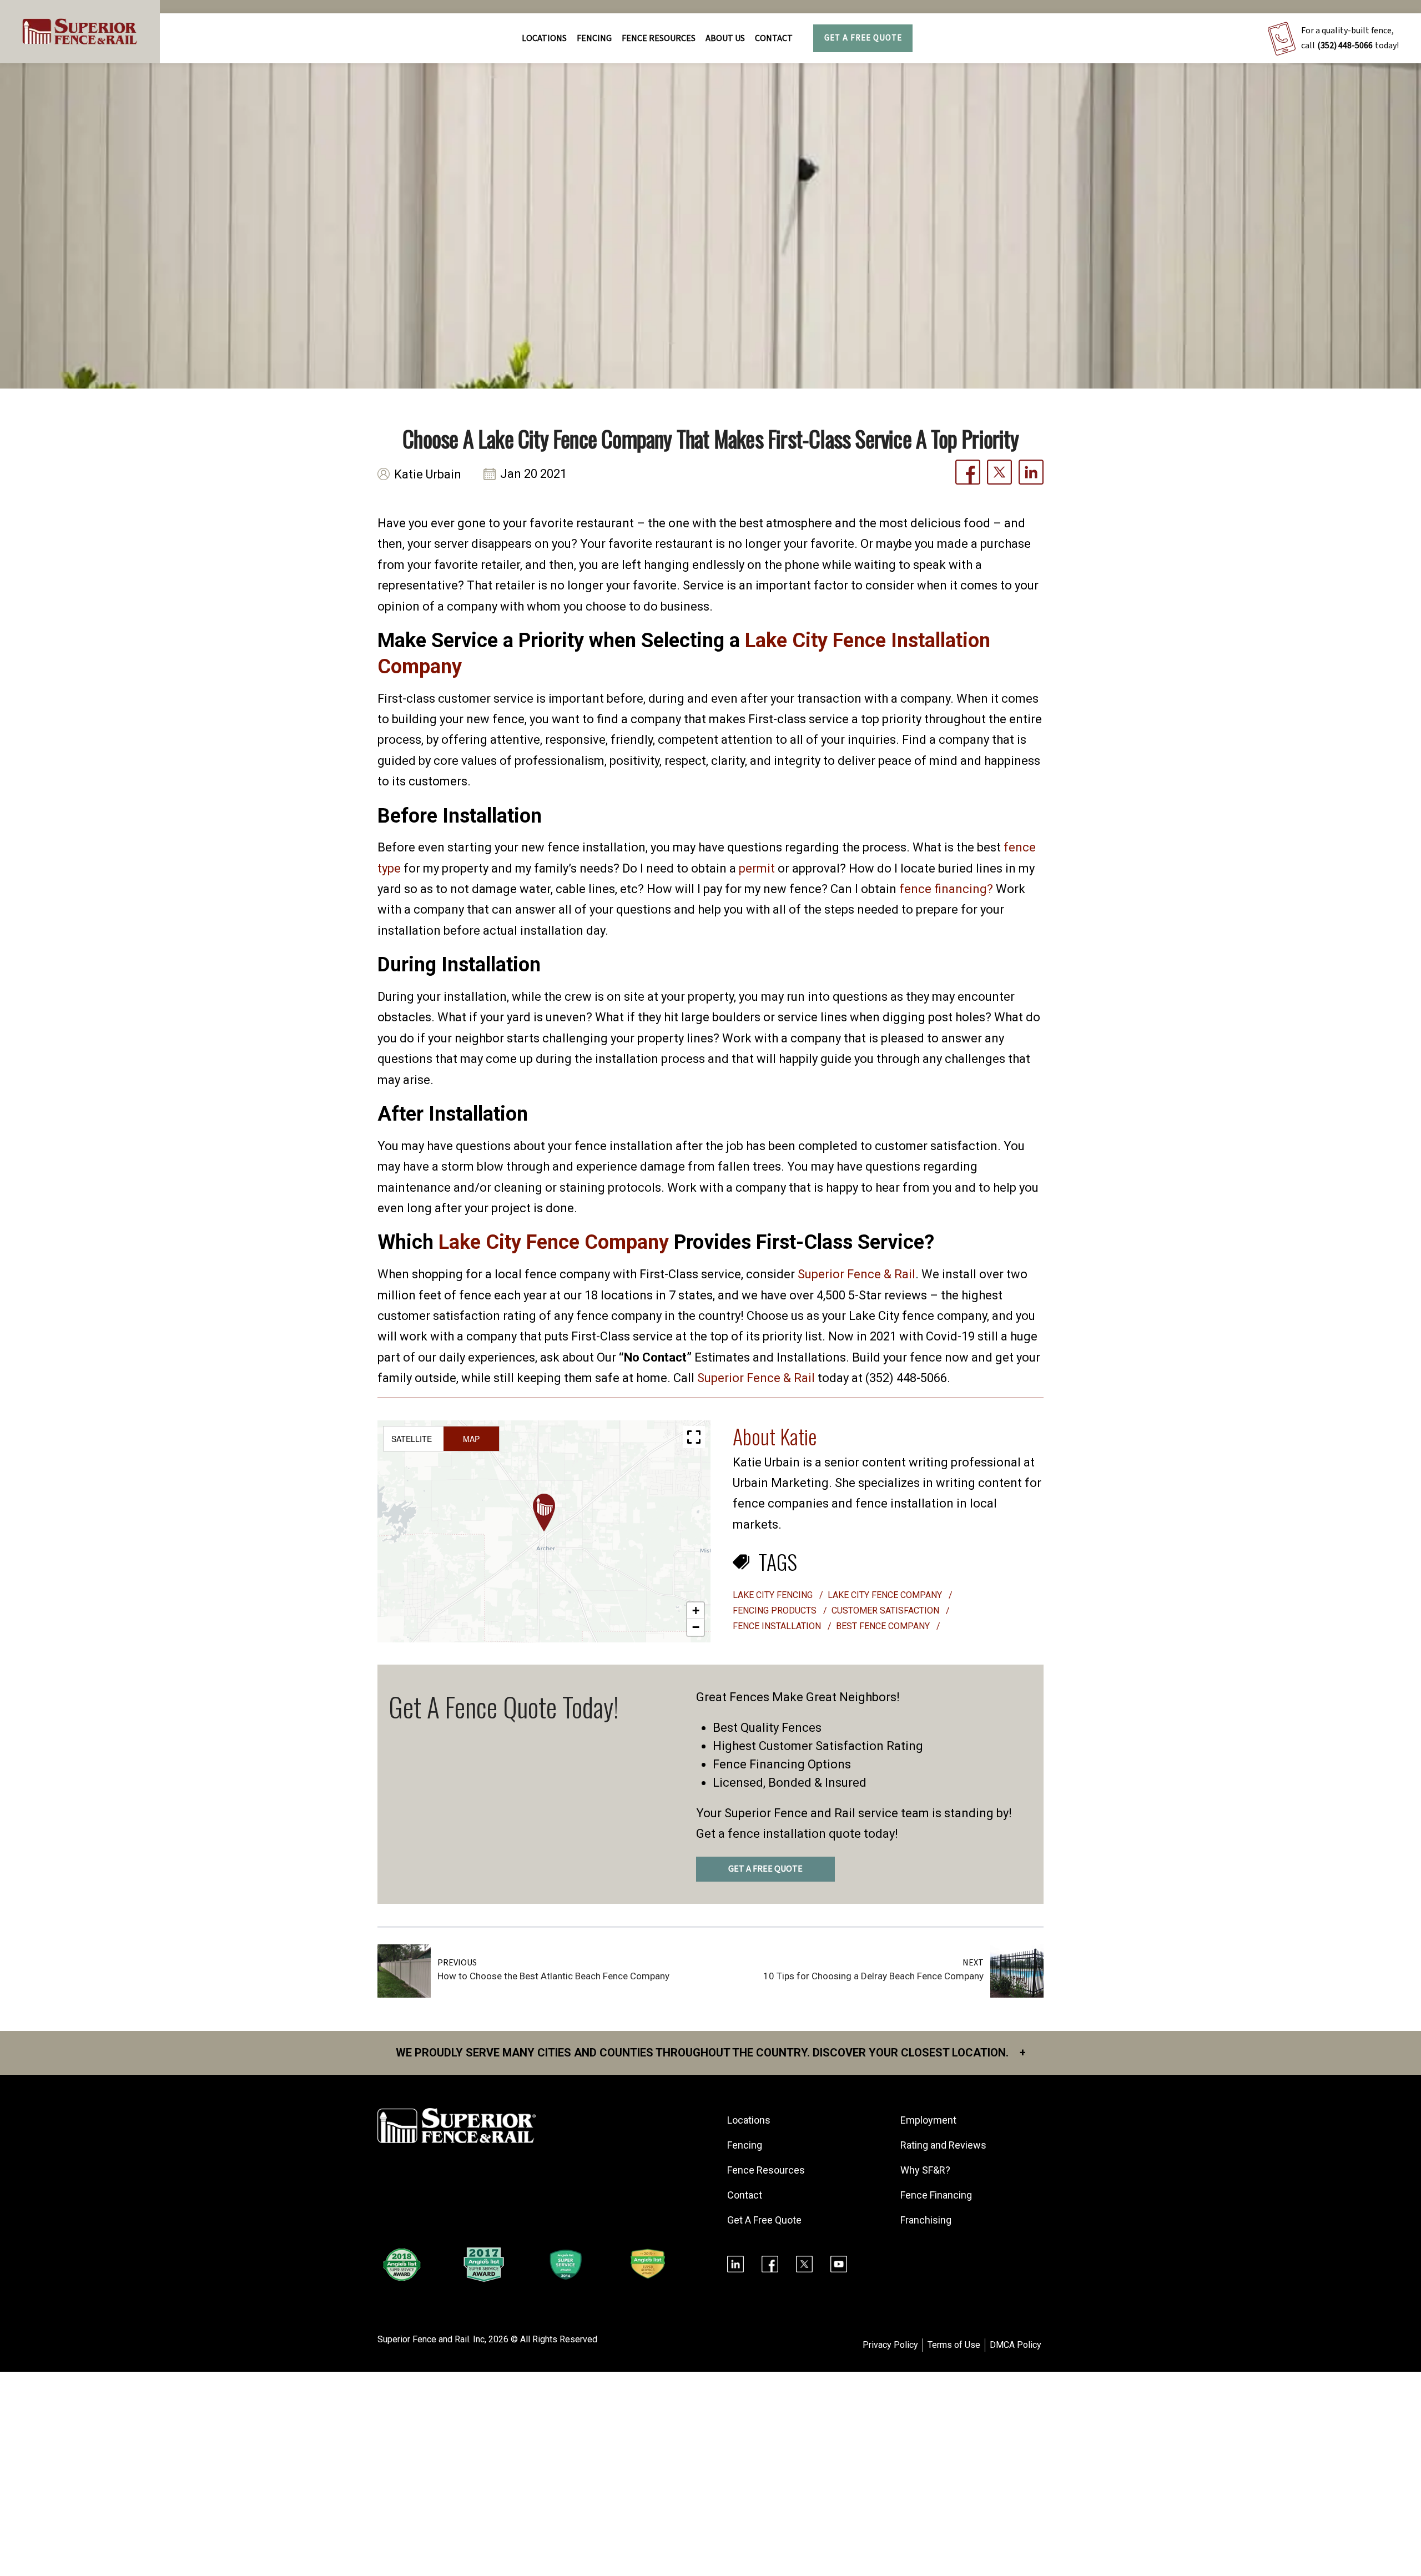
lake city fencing (774, 1595)
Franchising (926, 2220)
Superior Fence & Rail (856, 1274)
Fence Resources (766, 2170)
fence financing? (946, 889)
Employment (928, 2120)
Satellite (412, 1439)
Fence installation (778, 1626)
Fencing (745, 2145)
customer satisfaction (886, 1610)
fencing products (776, 1610)
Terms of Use (954, 2345)
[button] (544, 1513)
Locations (544, 38)
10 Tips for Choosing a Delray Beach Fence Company (873, 1976)
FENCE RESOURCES (659, 38)
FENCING (594, 38)
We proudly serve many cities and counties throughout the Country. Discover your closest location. (711, 2053)
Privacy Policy (890, 2345)
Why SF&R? (925, 2170)
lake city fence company (886, 1595)
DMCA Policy (1016, 2345)
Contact (774, 38)
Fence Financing (936, 2195)
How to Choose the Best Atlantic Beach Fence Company (553, 1976)
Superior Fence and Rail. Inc (431, 2339)
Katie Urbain (428, 474)
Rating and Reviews (943, 2145)
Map (471, 1439)
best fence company (884, 1626)
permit (757, 868)
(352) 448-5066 (1345, 46)
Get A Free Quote (863, 38)
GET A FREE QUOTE (765, 1869)
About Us (725, 38)
